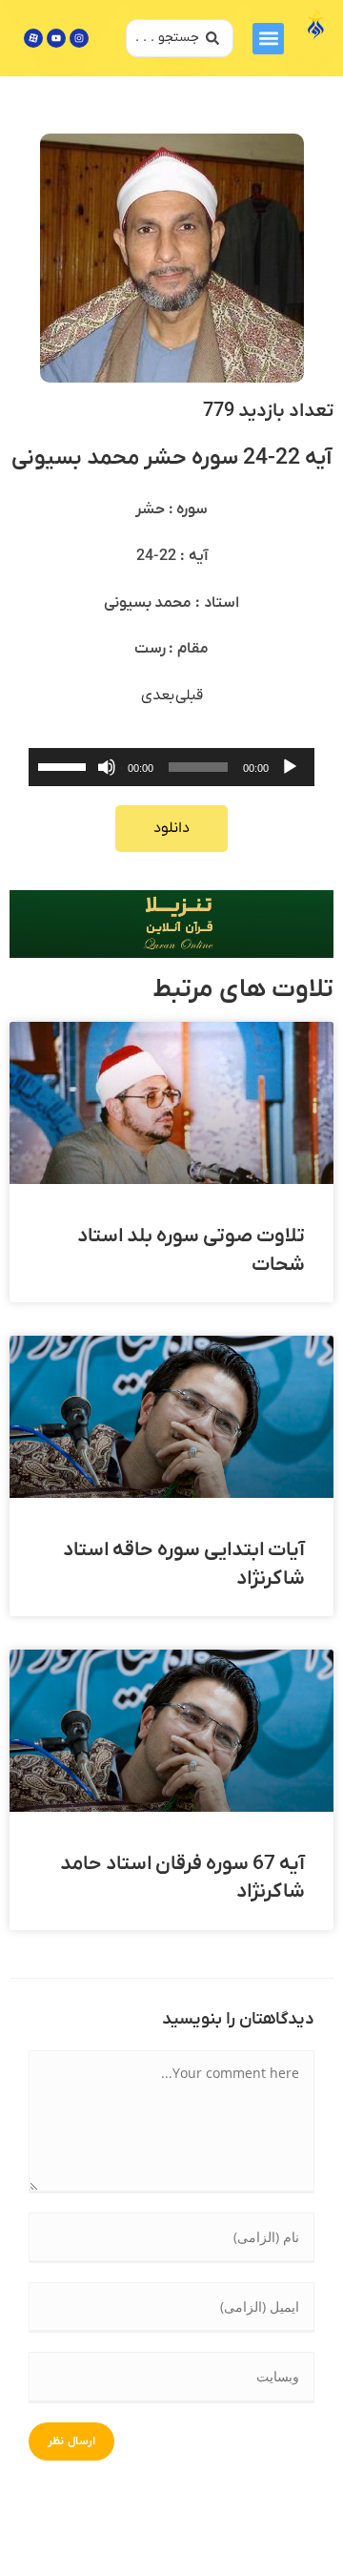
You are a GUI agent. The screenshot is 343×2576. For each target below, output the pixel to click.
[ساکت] (107, 767)
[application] (171, 767)
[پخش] (290, 767)
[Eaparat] (33, 38)
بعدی (158, 696)
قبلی (189, 696)
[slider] (65, 765)
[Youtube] (56, 38)
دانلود (171, 828)
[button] (268, 39)
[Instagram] (79, 38)
